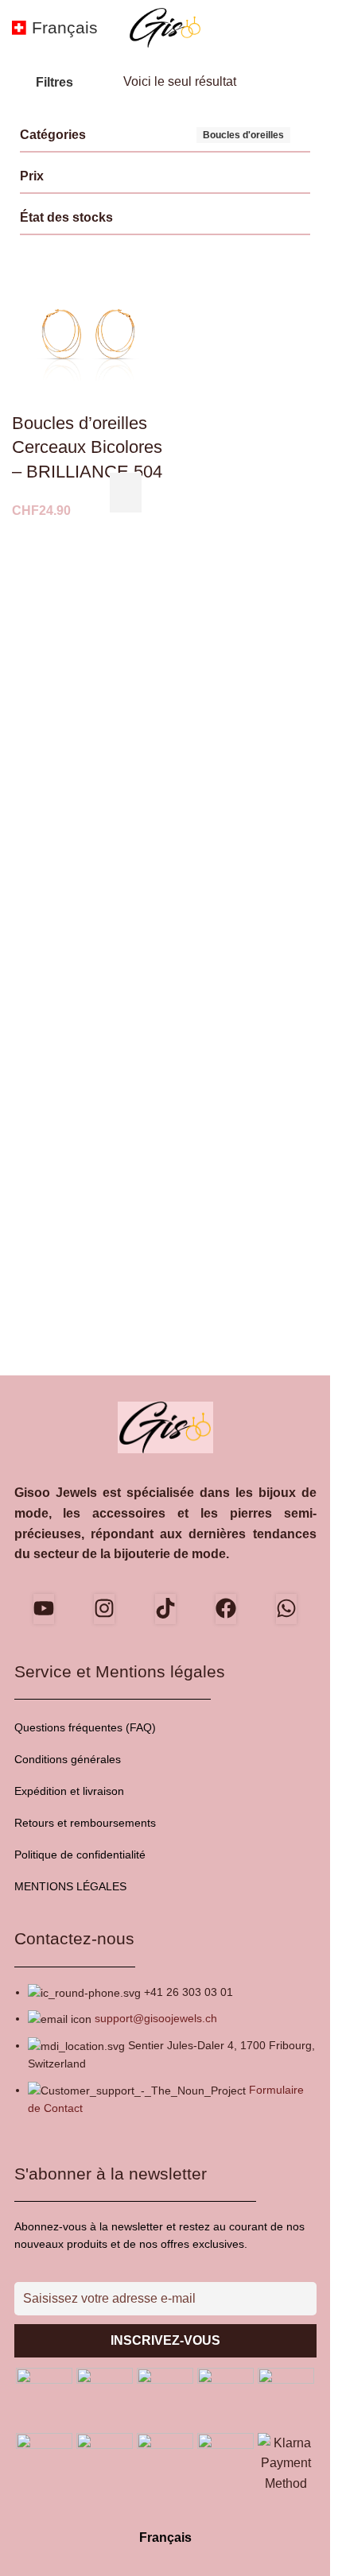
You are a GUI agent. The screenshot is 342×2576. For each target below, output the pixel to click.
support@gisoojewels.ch (156, 2018)
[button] (126, 493)
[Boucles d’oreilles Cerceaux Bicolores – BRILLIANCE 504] (88, 335)
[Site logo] (165, 27)
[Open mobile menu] (312, 28)
